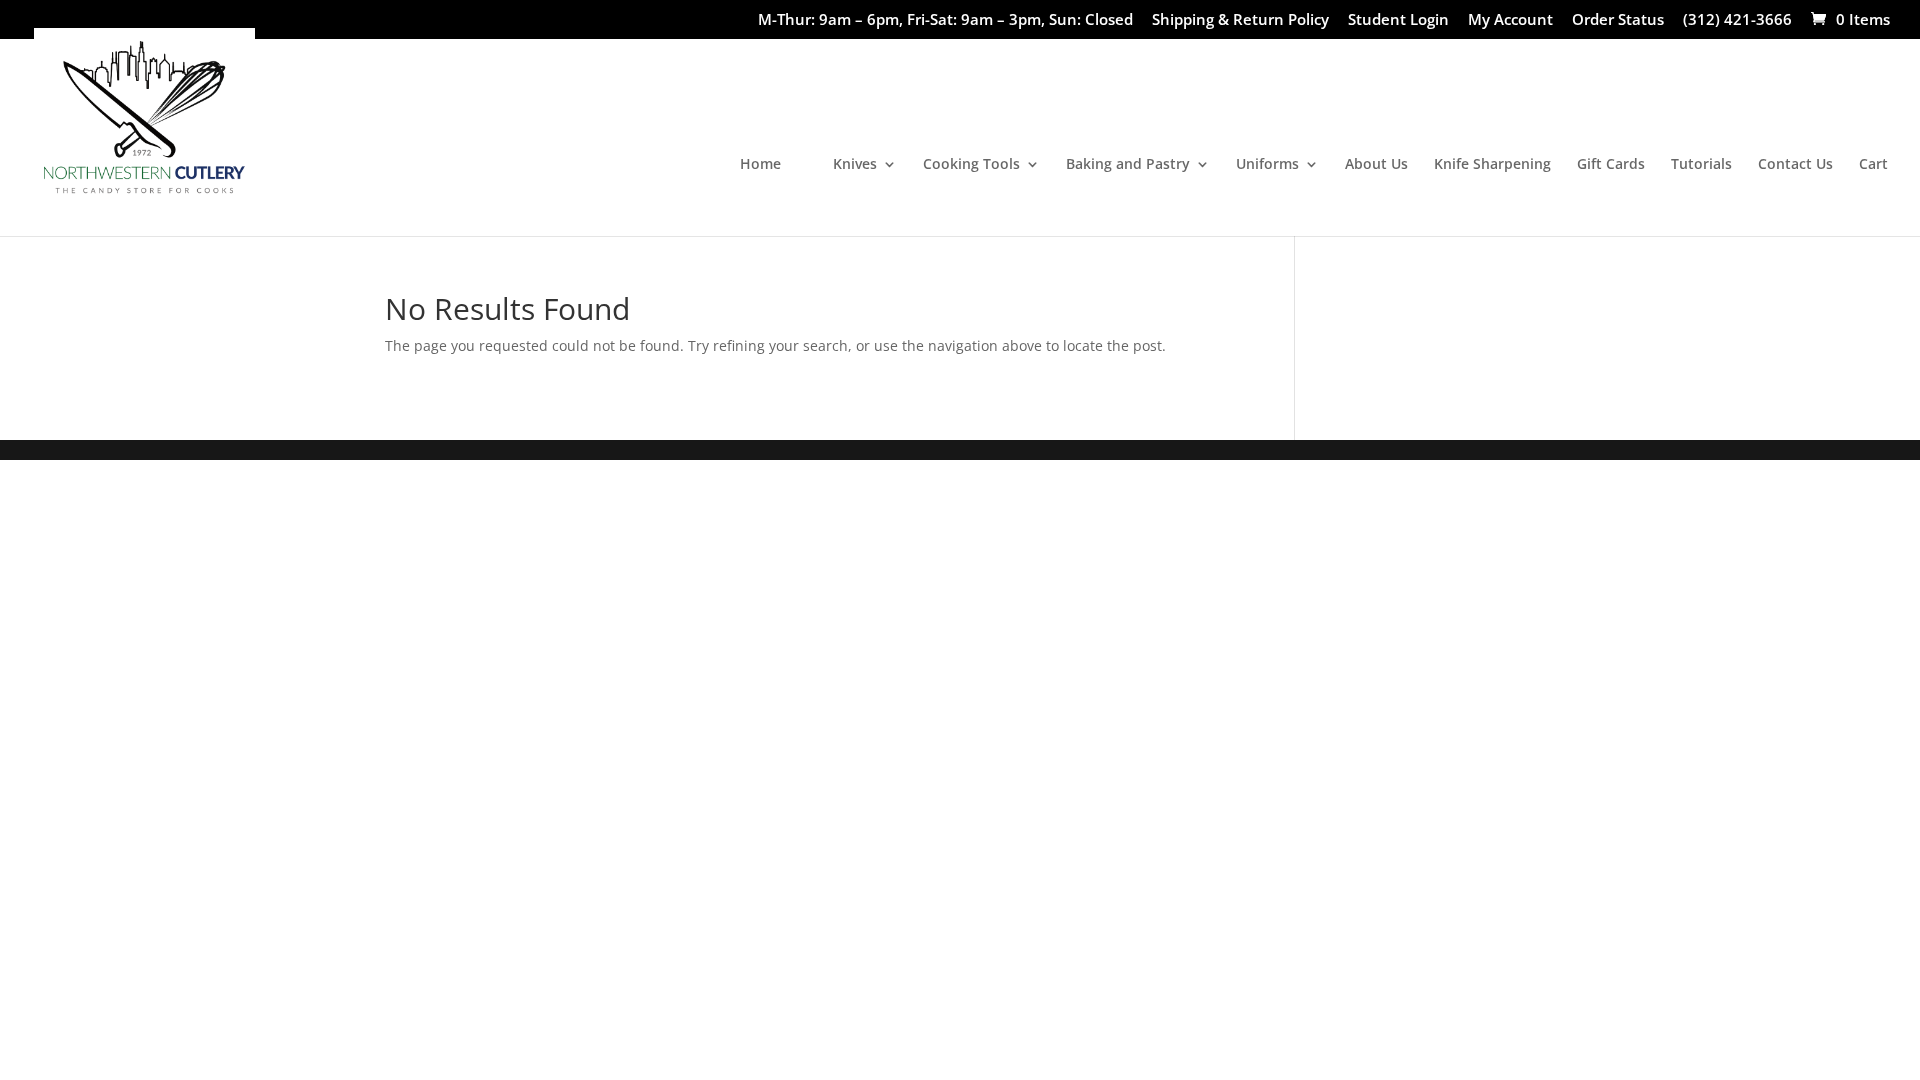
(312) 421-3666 (1737, 20)
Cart (1873, 165)
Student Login (1398, 20)
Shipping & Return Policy (1240, 20)
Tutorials (1701, 165)
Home (760, 165)
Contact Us (1795, 165)
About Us (1376, 165)
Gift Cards (1611, 165)
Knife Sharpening (1492, 165)
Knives (855, 165)
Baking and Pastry (1128, 165)
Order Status (1618, 20)
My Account (1510, 20)
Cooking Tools (971, 165)
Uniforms (1267, 165)
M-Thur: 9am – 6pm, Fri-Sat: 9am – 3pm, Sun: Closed (945, 20)
